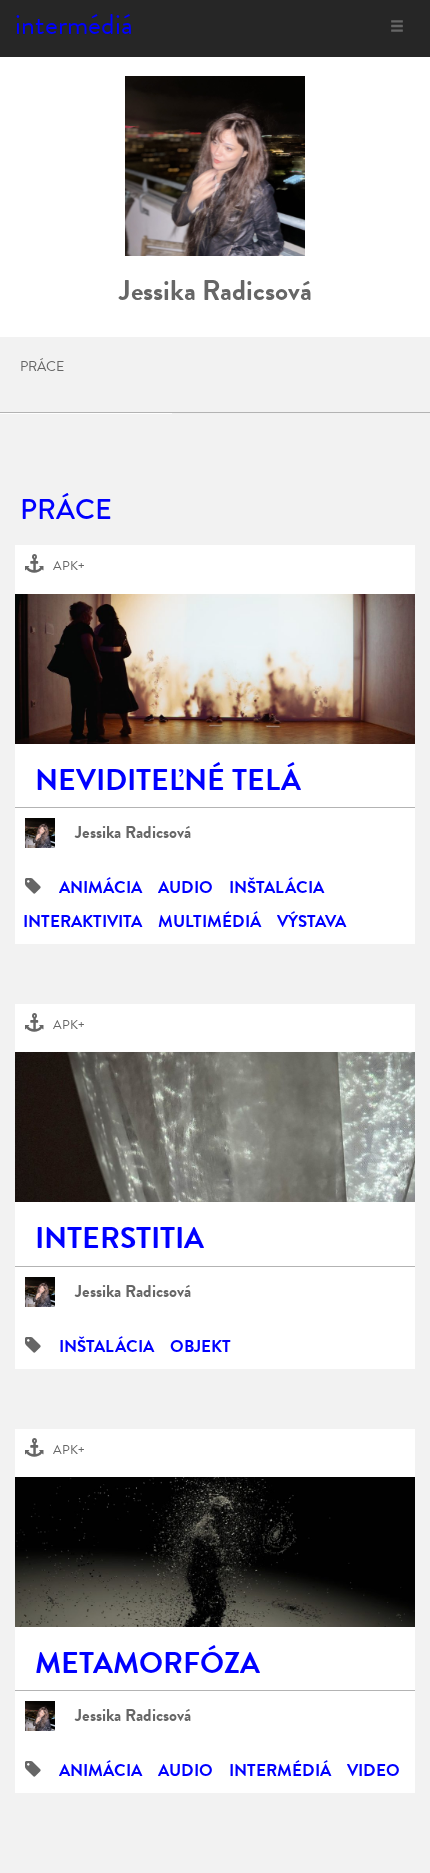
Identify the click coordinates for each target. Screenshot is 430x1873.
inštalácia (276, 887)
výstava (311, 921)
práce (42, 367)
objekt (200, 1346)
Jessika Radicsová (133, 833)
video (373, 1770)
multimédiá (209, 921)
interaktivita (82, 921)
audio (185, 887)
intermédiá (74, 24)
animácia (100, 887)
